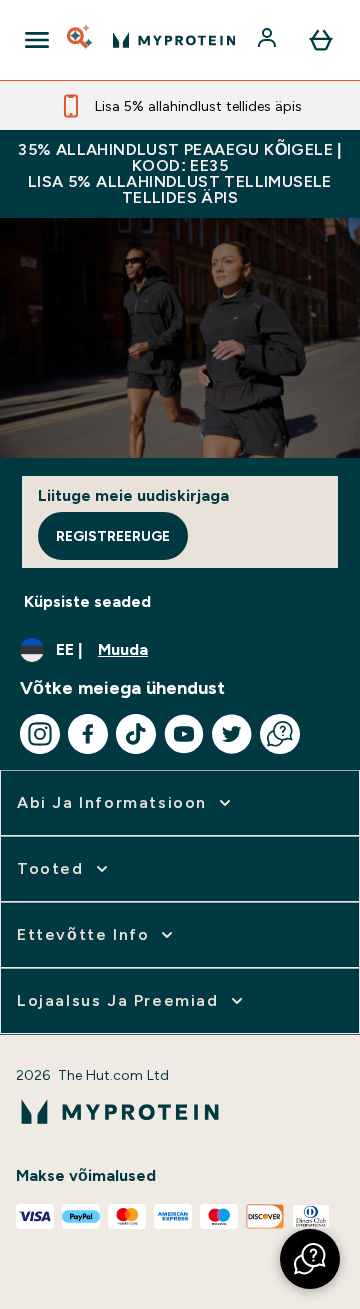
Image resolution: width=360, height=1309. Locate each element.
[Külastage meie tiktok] (136, 734)
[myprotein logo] (174, 40)
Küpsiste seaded (87, 601)
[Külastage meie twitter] (232, 734)
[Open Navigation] (37, 40)
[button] (310, 1259)
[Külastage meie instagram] (40, 734)
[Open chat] (280, 734)
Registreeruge (113, 536)
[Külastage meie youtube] (184, 734)
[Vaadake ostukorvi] (321, 40)
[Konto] (269, 40)
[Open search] (81, 40)
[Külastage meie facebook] (88, 734)
